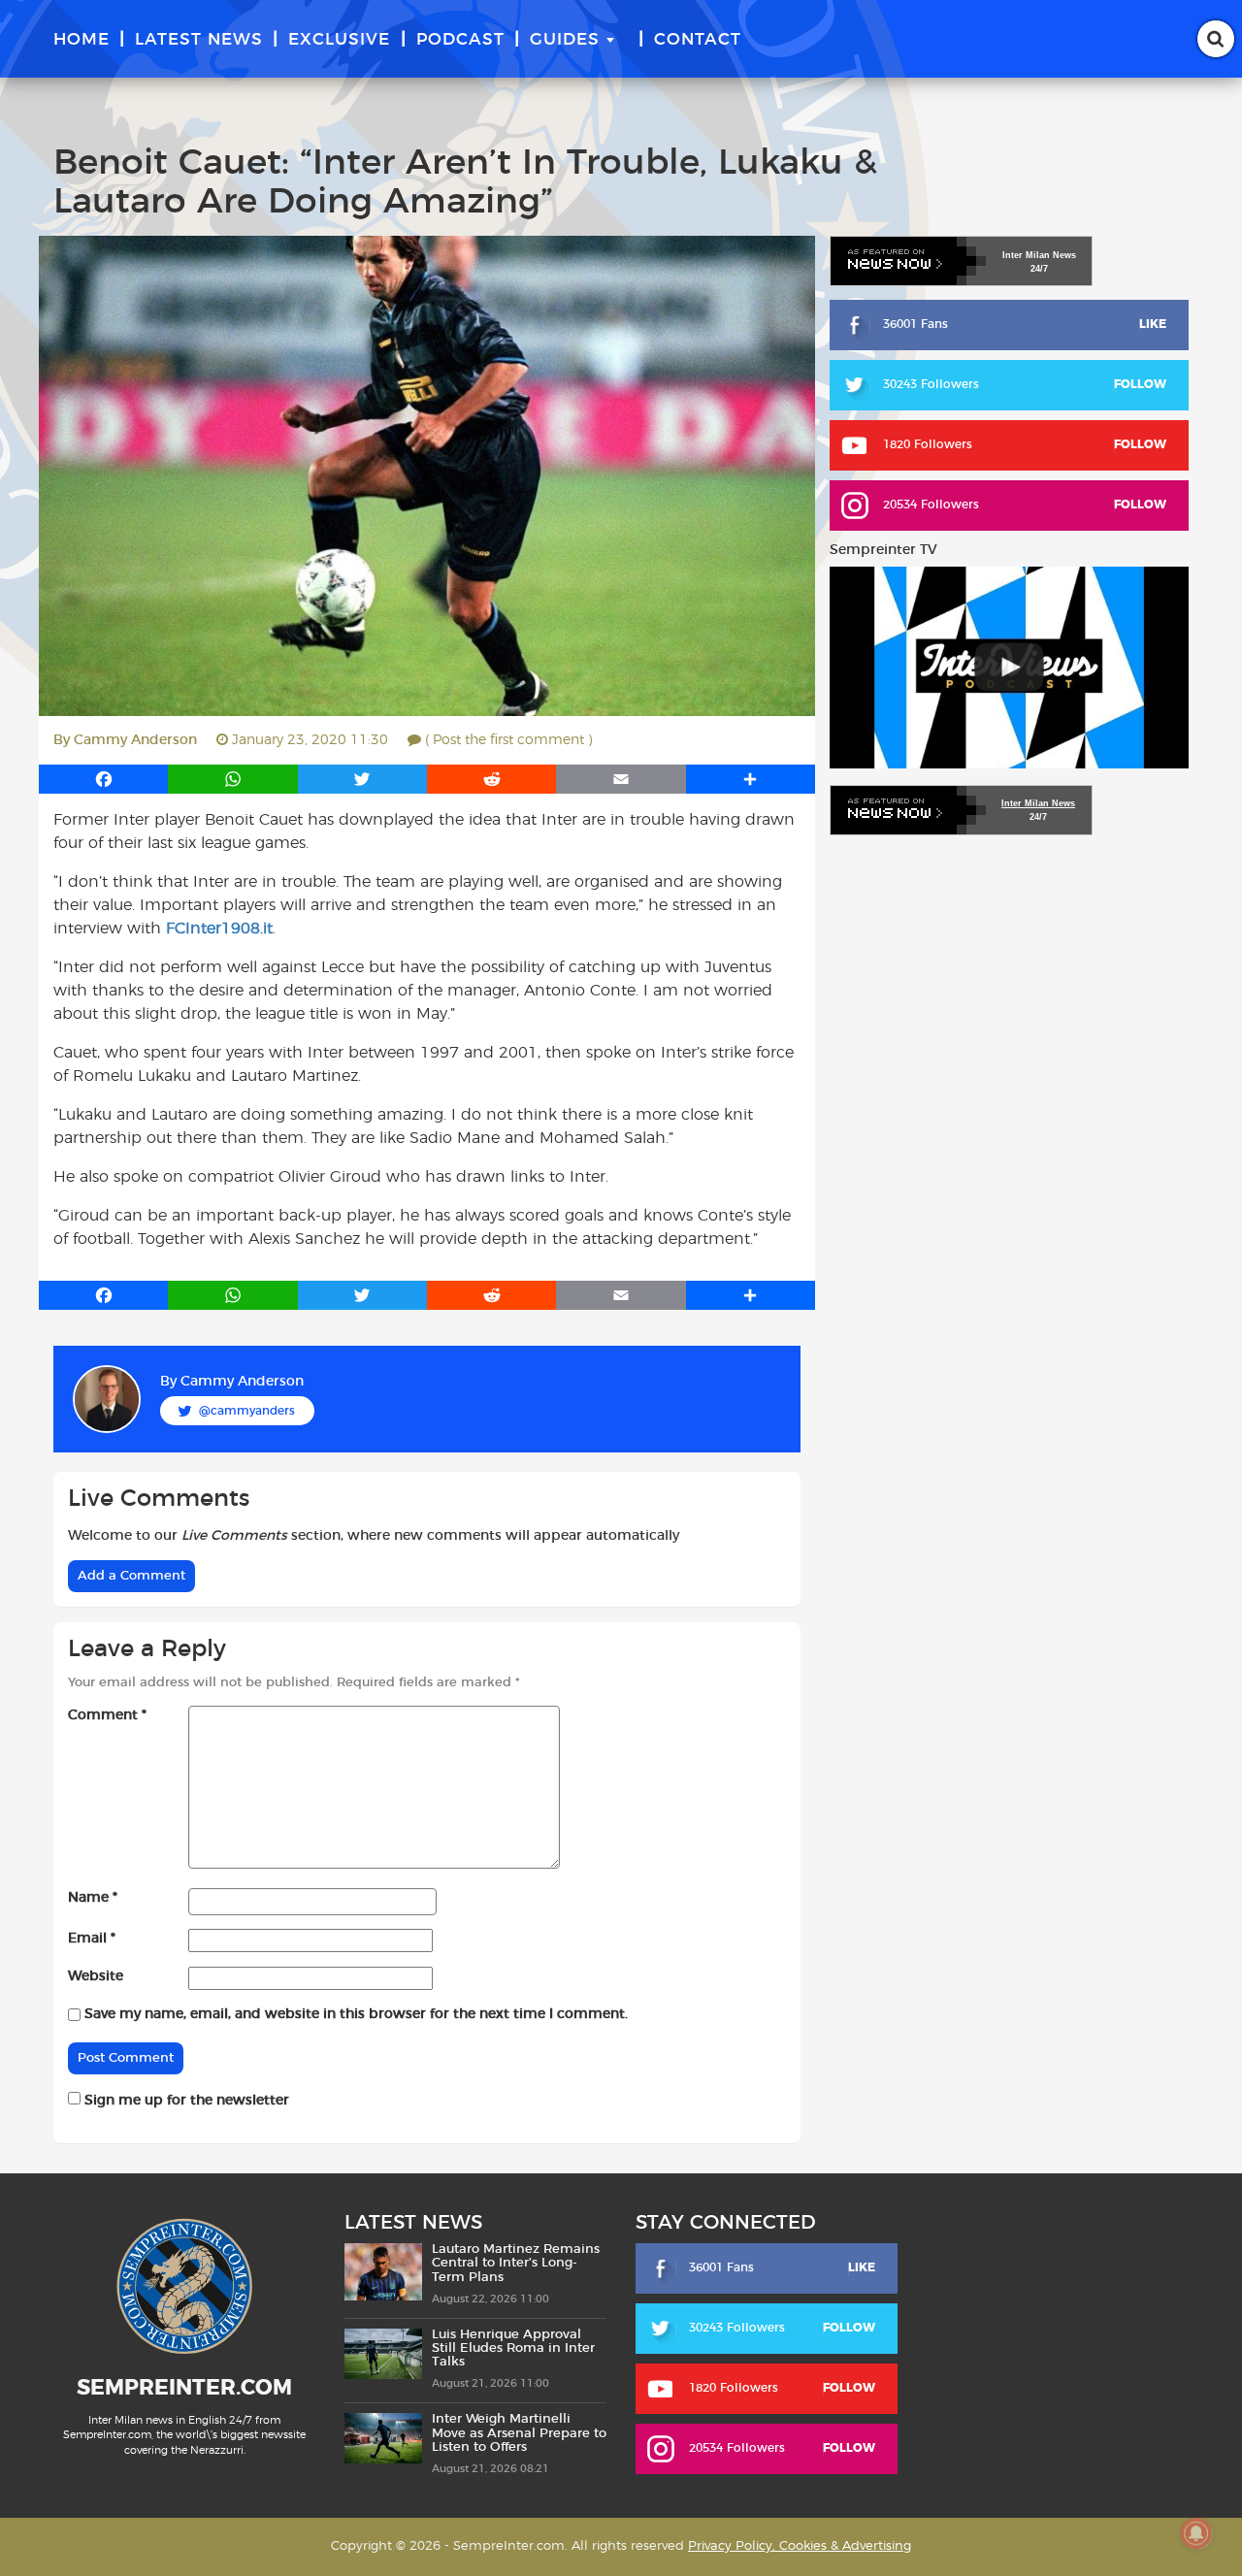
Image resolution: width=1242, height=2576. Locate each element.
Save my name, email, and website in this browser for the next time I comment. (356, 2014)
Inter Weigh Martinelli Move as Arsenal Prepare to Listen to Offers (519, 2433)
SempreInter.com (184, 2388)
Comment (107, 1715)
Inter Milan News (1038, 803)
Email (92, 1939)
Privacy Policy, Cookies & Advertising (800, 2546)
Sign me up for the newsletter (185, 2101)
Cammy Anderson (135, 740)
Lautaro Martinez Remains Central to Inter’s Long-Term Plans (516, 2264)
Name (93, 1898)
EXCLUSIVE (339, 39)
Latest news (199, 39)
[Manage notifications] (1196, 2533)
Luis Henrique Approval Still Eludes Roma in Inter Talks (513, 2349)
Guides (565, 39)
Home (82, 39)
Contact (698, 39)
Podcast (460, 39)
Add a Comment (131, 1576)
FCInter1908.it (219, 929)
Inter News (1039, 255)
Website (96, 1976)
